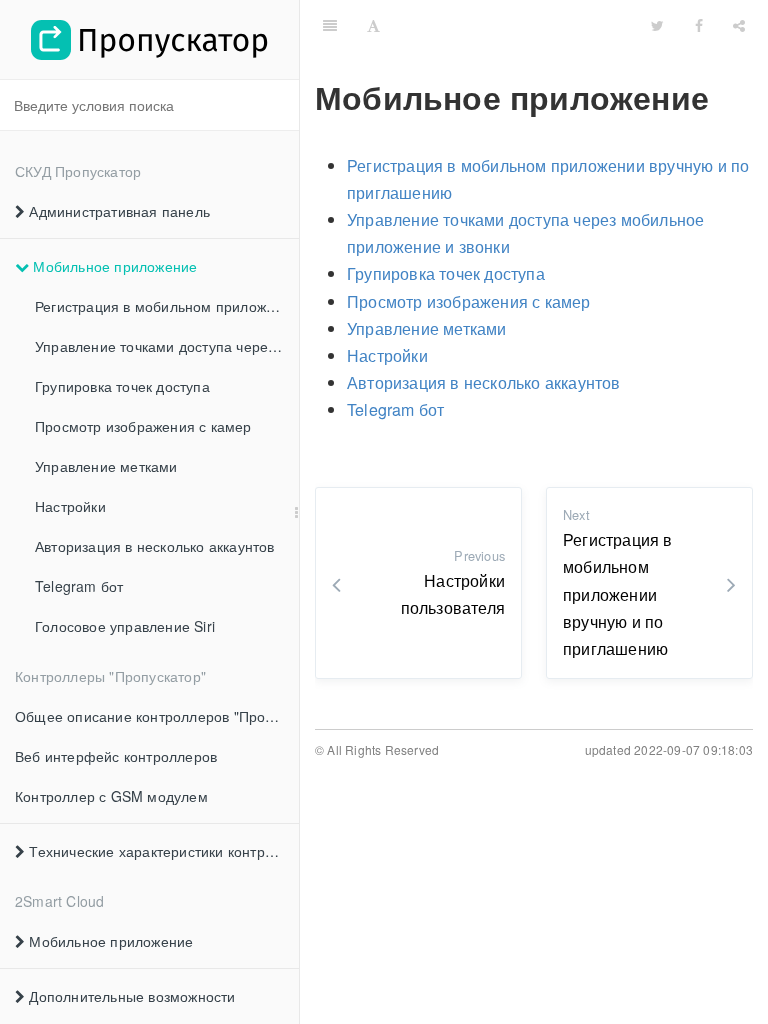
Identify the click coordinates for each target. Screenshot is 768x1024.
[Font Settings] (373, 25)
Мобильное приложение (113, 266)
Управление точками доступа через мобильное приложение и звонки (167, 346)
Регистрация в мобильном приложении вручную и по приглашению (167, 306)
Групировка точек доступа (122, 386)
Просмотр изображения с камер (143, 426)
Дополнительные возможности (130, 996)
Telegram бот (79, 586)
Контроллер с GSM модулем (111, 796)
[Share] (739, 25)
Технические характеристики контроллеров (162, 851)
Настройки (70, 506)
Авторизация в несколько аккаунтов (155, 546)
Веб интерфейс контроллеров (116, 756)
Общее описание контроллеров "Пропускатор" (157, 716)
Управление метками (106, 466)
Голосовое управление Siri (125, 626)
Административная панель (117, 211)
